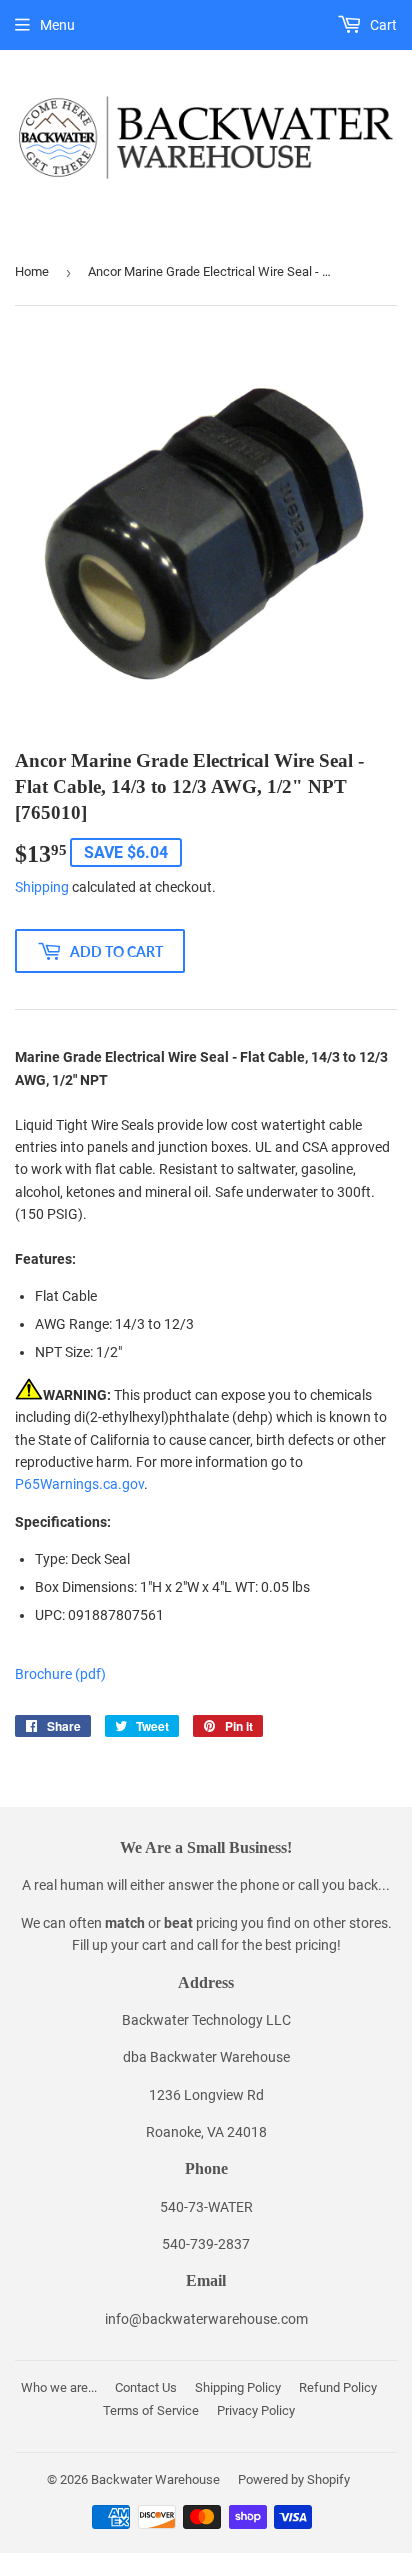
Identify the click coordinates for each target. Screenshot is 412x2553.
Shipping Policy (238, 2387)
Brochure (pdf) (60, 1674)
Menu (57, 25)
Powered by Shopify (294, 2479)
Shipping (42, 887)
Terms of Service (151, 2410)
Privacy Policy (256, 2410)
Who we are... (59, 2387)
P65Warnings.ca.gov (79, 1484)
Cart (382, 25)
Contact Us (146, 2387)
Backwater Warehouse (155, 2479)
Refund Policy (338, 2387)
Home (32, 271)
